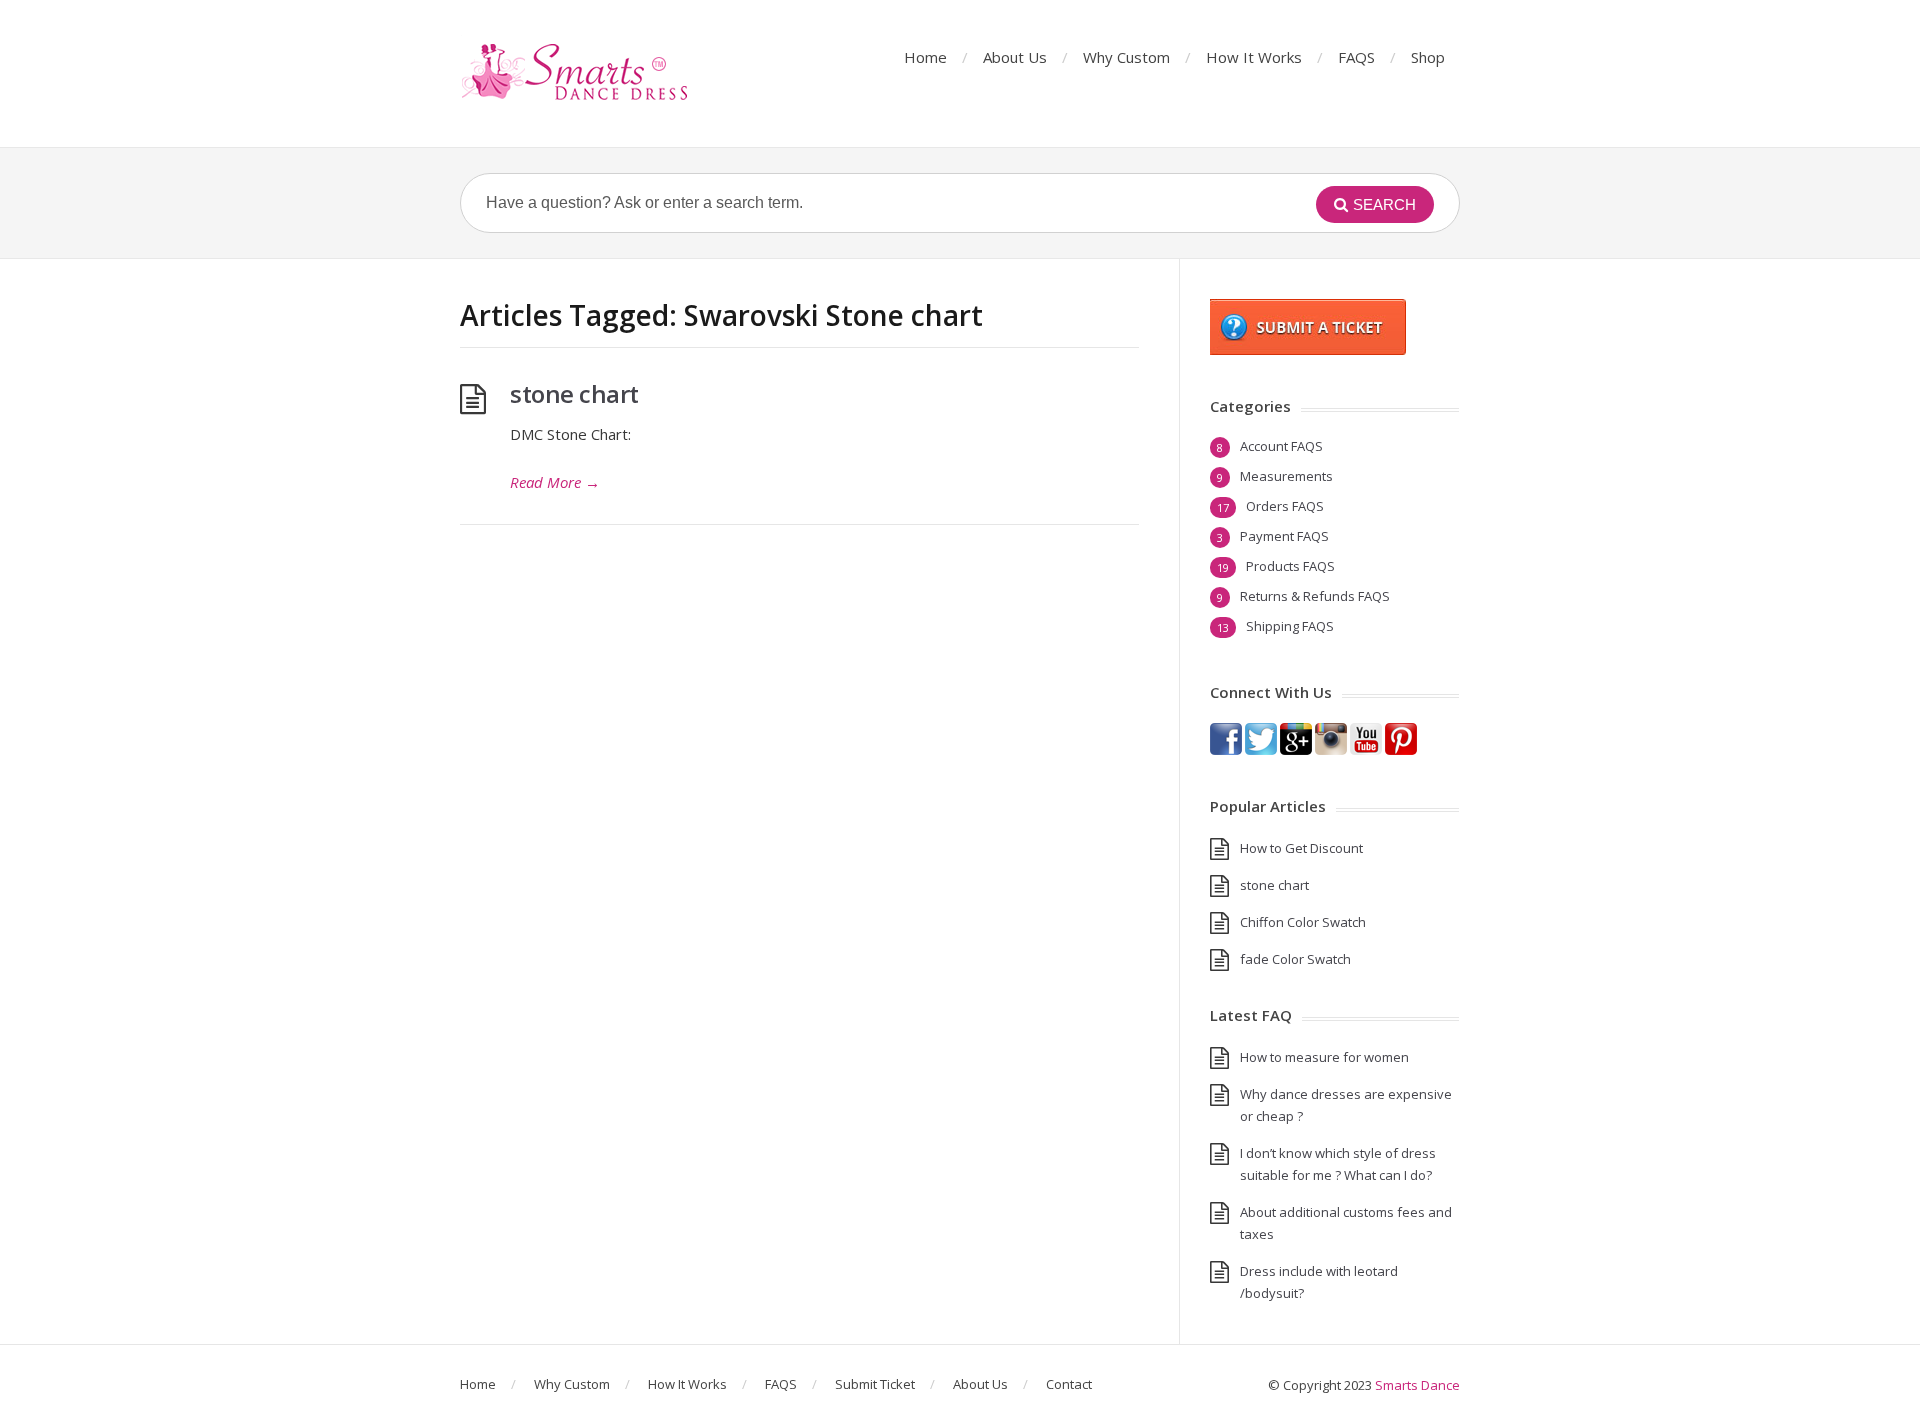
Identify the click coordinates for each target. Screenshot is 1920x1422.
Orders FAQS (1285, 506)
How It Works (1254, 57)
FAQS (1356, 57)
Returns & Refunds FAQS (1315, 596)
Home (925, 57)
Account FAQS (1281, 446)
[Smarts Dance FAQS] (576, 73)
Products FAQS (1290, 566)
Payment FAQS (1284, 536)
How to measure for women (1324, 1057)
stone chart (574, 393)
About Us (1015, 57)
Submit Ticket (875, 1384)
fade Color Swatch (1295, 959)
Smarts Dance (1417, 1385)
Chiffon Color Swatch (1303, 922)
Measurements (1286, 476)
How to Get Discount (1301, 848)
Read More (555, 482)
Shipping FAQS (1290, 626)
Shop (1428, 57)
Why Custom (1126, 57)
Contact (1069, 1384)
